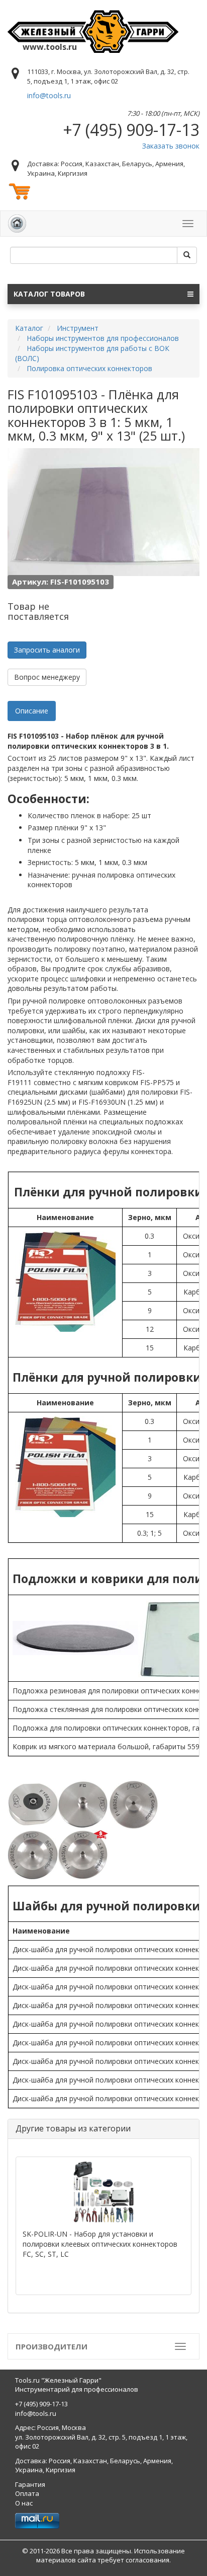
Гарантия (30, 2484)
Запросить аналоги (47, 650)
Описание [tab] (32, 711)
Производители (51, 2346)
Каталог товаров (49, 294)
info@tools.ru (49, 95)
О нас (24, 2503)
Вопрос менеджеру (47, 677)
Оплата (27, 2493)
